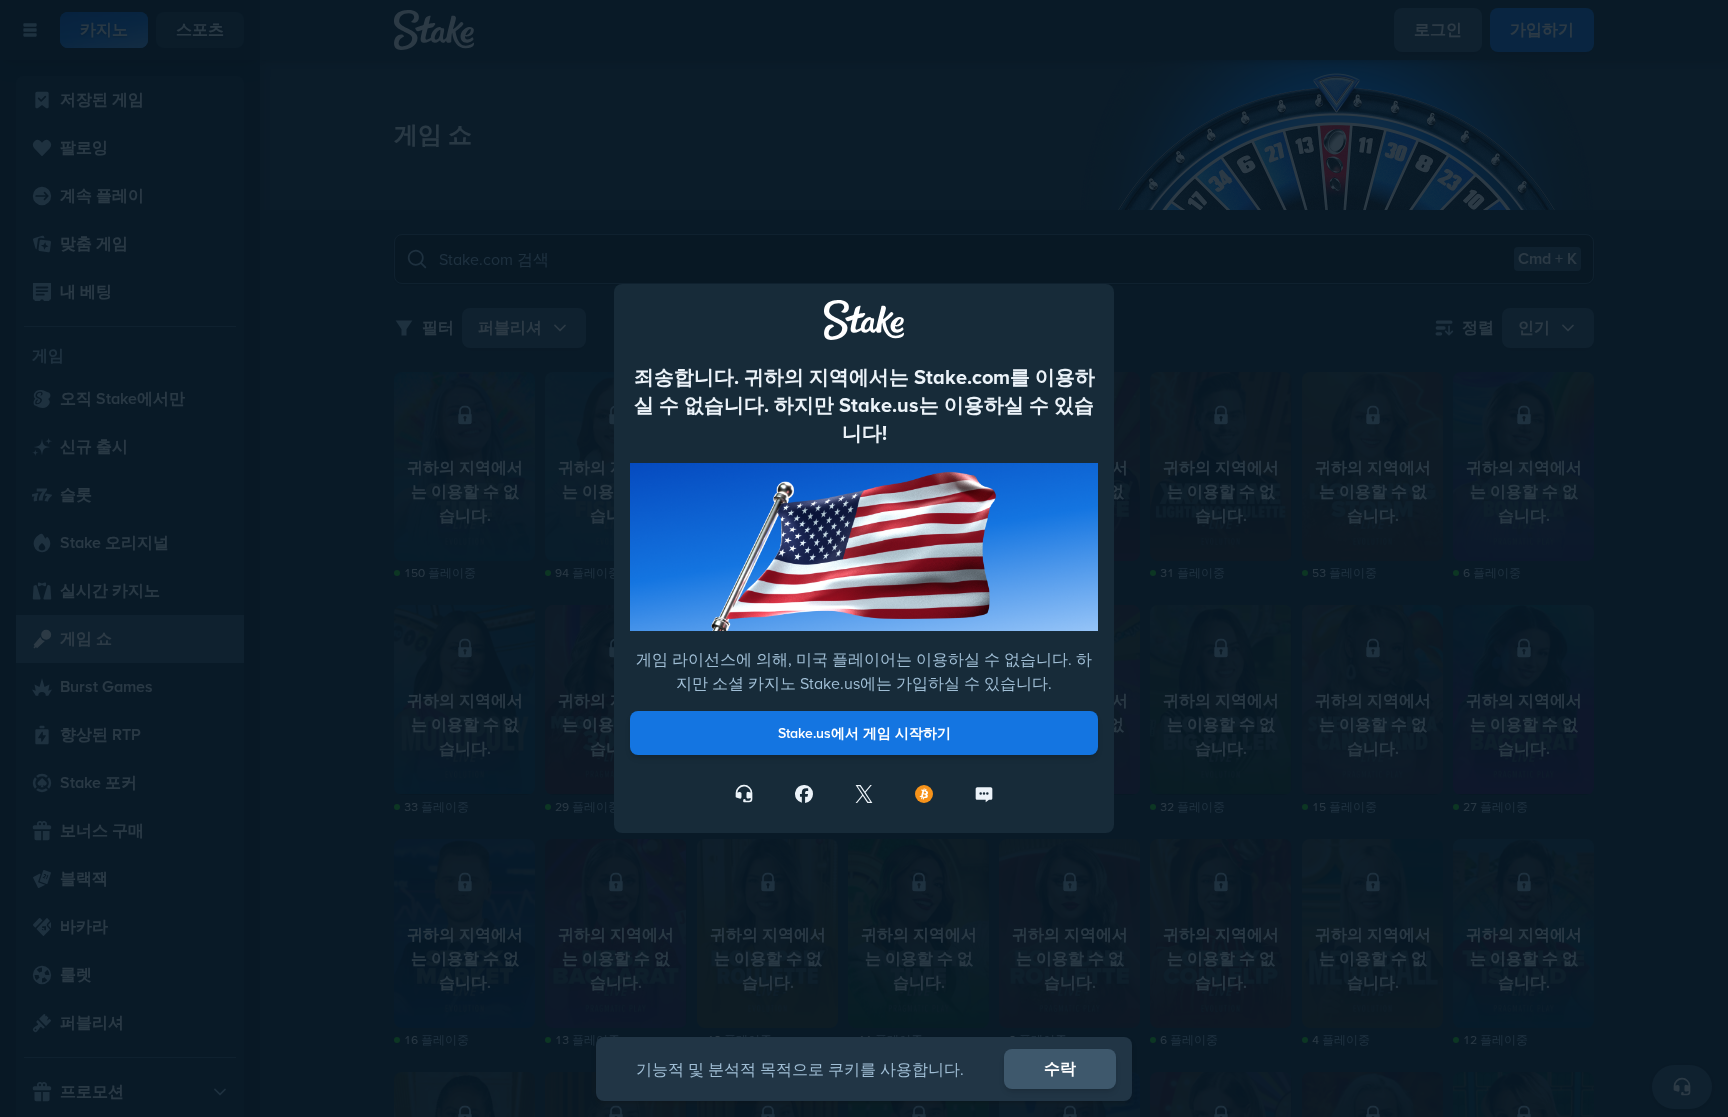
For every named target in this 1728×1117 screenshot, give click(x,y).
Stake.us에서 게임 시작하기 (864, 733)
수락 (1060, 1068)
